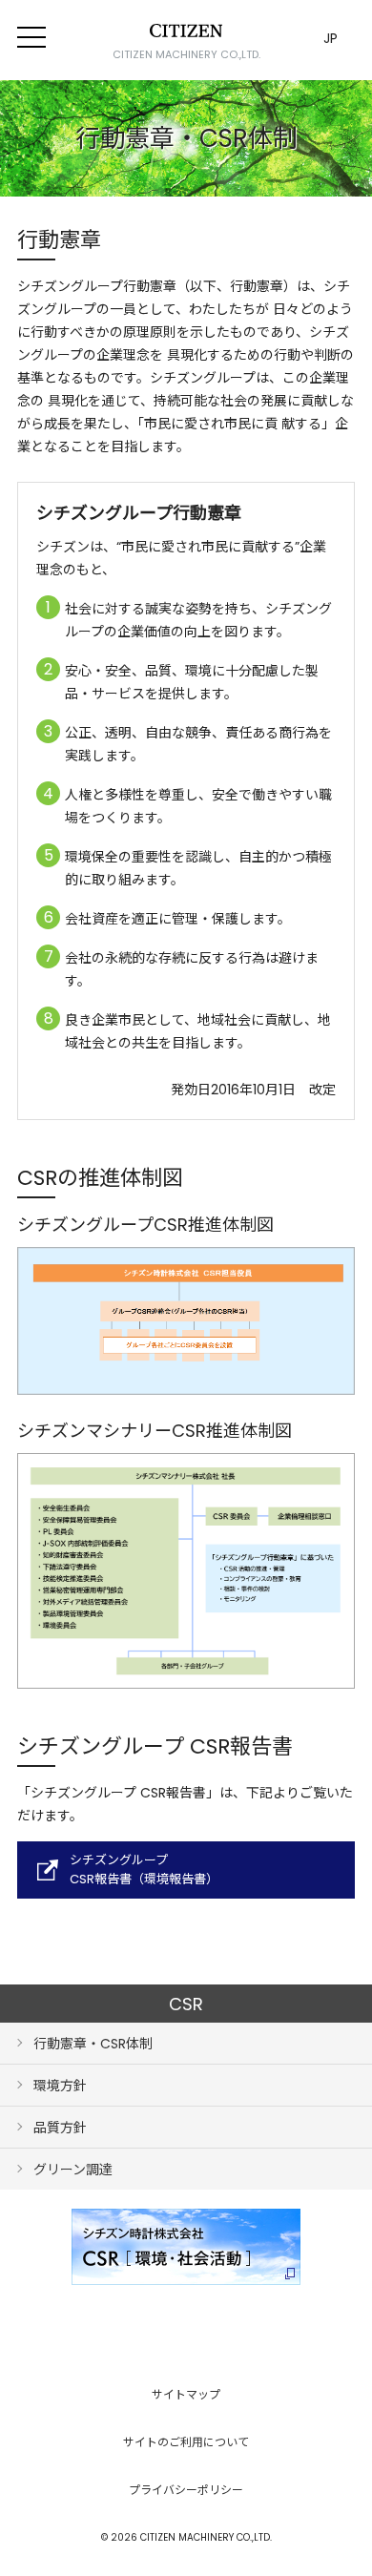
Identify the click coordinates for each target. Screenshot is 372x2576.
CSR (186, 2004)
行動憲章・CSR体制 (93, 2044)
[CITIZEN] (186, 31)
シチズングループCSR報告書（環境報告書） (144, 1870)
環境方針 (60, 2086)
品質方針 (60, 2128)
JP (331, 38)
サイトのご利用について (186, 2442)
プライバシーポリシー (186, 2490)
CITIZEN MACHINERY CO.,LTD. (186, 54)
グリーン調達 (73, 2170)
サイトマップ (186, 2394)
